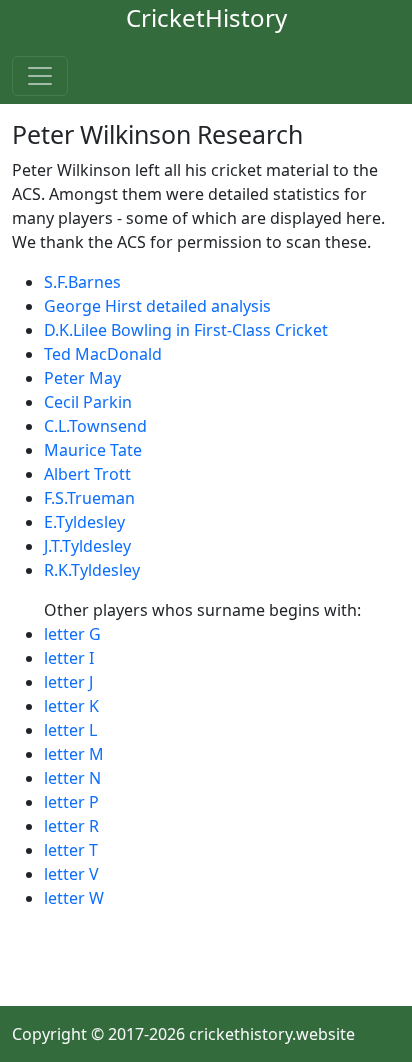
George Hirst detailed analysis (157, 306)
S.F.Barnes (82, 282)
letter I (69, 658)
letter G (72, 634)
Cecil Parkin (88, 402)
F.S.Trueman (89, 498)
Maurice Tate (93, 450)
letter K (71, 706)
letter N (72, 778)
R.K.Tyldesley (92, 570)
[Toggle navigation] (40, 76)
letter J (68, 682)
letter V (71, 874)
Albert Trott (87, 474)
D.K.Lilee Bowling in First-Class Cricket (186, 330)
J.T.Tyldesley (87, 546)
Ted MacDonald (103, 354)
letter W (74, 898)
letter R (71, 826)
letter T (71, 850)
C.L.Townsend (95, 426)
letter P (71, 802)
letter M (74, 754)
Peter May (82, 378)
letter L (70, 730)
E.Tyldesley (84, 522)
